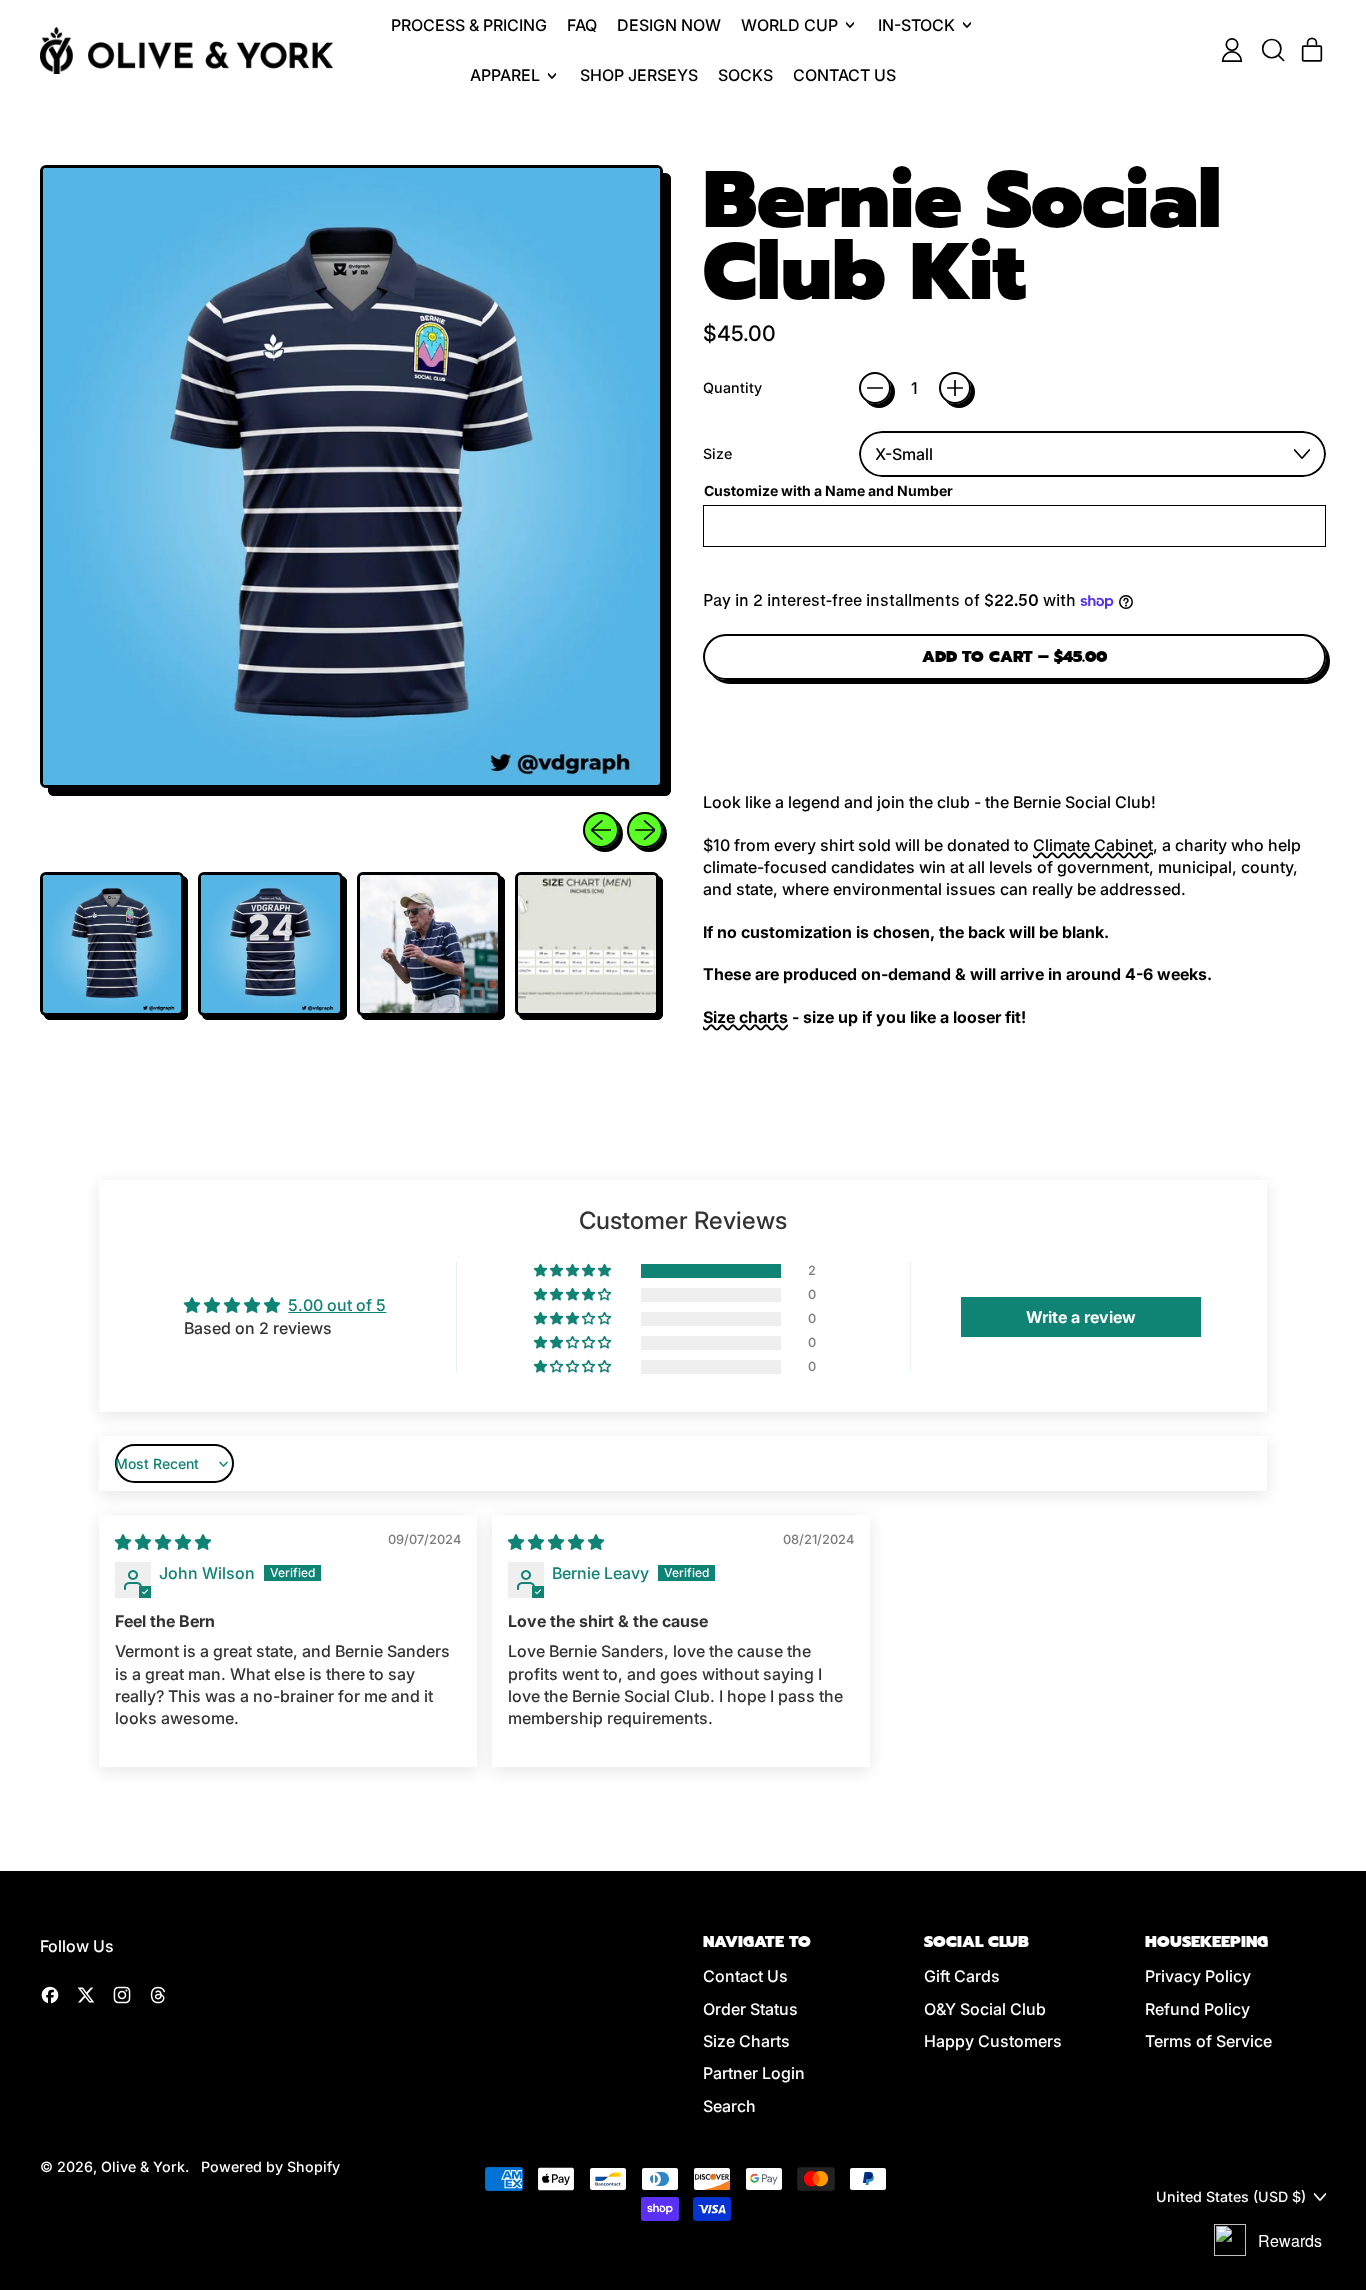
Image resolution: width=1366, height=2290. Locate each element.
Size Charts (746, 2041)
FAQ (582, 25)
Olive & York (143, 2166)
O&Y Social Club (985, 2009)
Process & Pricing (469, 25)
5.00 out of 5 (337, 1305)
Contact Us (844, 75)
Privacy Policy (1198, 1976)
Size (717, 453)
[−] (875, 388)
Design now (669, 25)
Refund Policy (1197, 2009)
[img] (163, 1542)
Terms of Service (1208, 2041)
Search (729, 2106)
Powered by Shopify (270, 2166)
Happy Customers (993, 2041)
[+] (955, 388)
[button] (1272, 50)
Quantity (732, 387)
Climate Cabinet (1093, 845)
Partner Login (754, 2073)
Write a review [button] (1081, 1317)
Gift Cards (962, 1976)
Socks (745, 75)
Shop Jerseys (639, 75)
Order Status (750, 2009)
